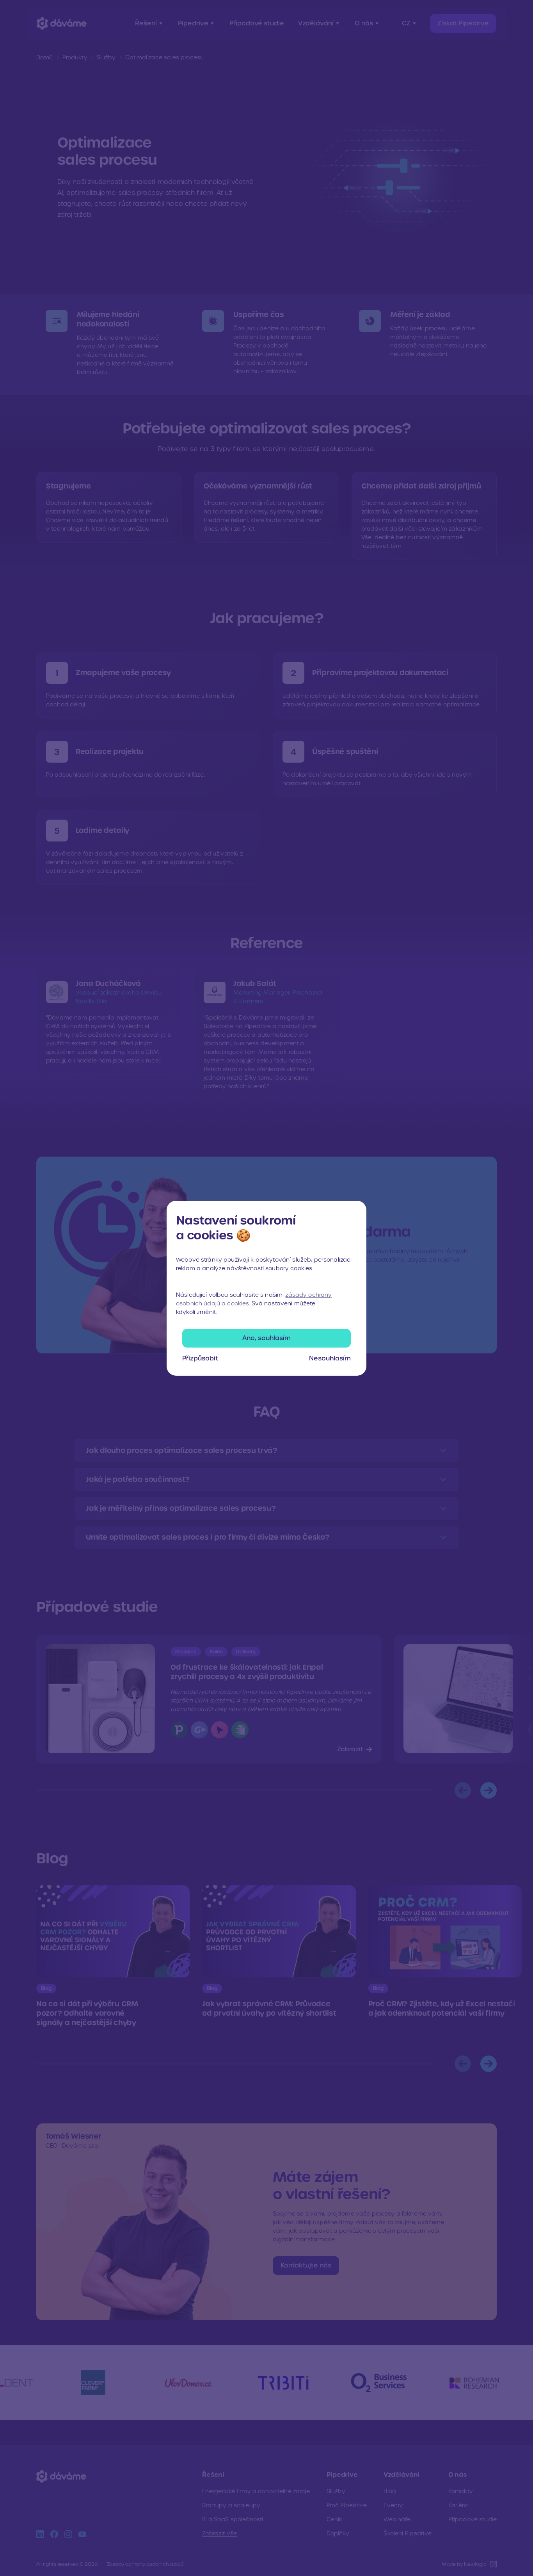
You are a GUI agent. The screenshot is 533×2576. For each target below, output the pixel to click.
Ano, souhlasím (266, 1338)
